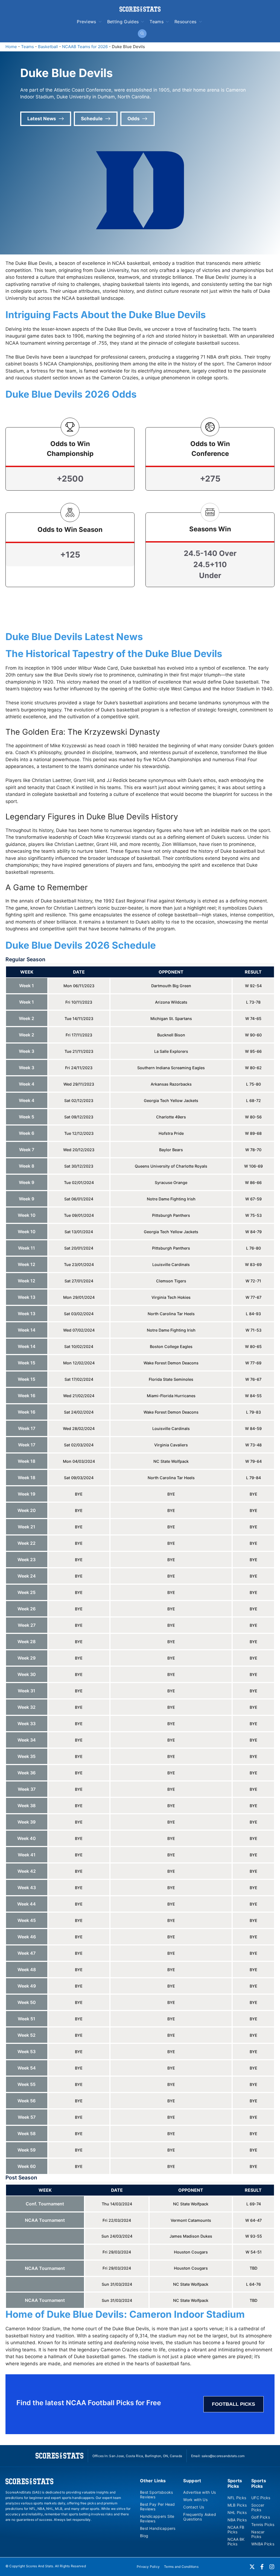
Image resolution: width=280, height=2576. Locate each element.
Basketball (48, 47)
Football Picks (234, 2404)
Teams (157, 22)
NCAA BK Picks (236, 2542)
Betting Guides (123, 22)
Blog (144, 2536)
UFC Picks (261, 2498)
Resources (186, 22)
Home (11, 47)
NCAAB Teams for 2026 (85, 47)
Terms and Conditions (181, 2567)
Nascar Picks (258, 2534)
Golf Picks (261, 2517)
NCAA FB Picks (236, 2530)
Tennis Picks (263, 2524)
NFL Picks (237, 2498)
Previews (87, 22)
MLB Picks (237, 2505)
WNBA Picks (263, 2544)
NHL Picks (237, 2512)
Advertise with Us (199, 2492)
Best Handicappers (158, 2528)
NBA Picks (237, 2520)
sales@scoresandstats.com (223, 2456)
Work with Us (195, 2500)
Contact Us (194, 2507)
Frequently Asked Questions (199, 2517)
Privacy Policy (148, 2567)
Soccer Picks (258, 2507)
